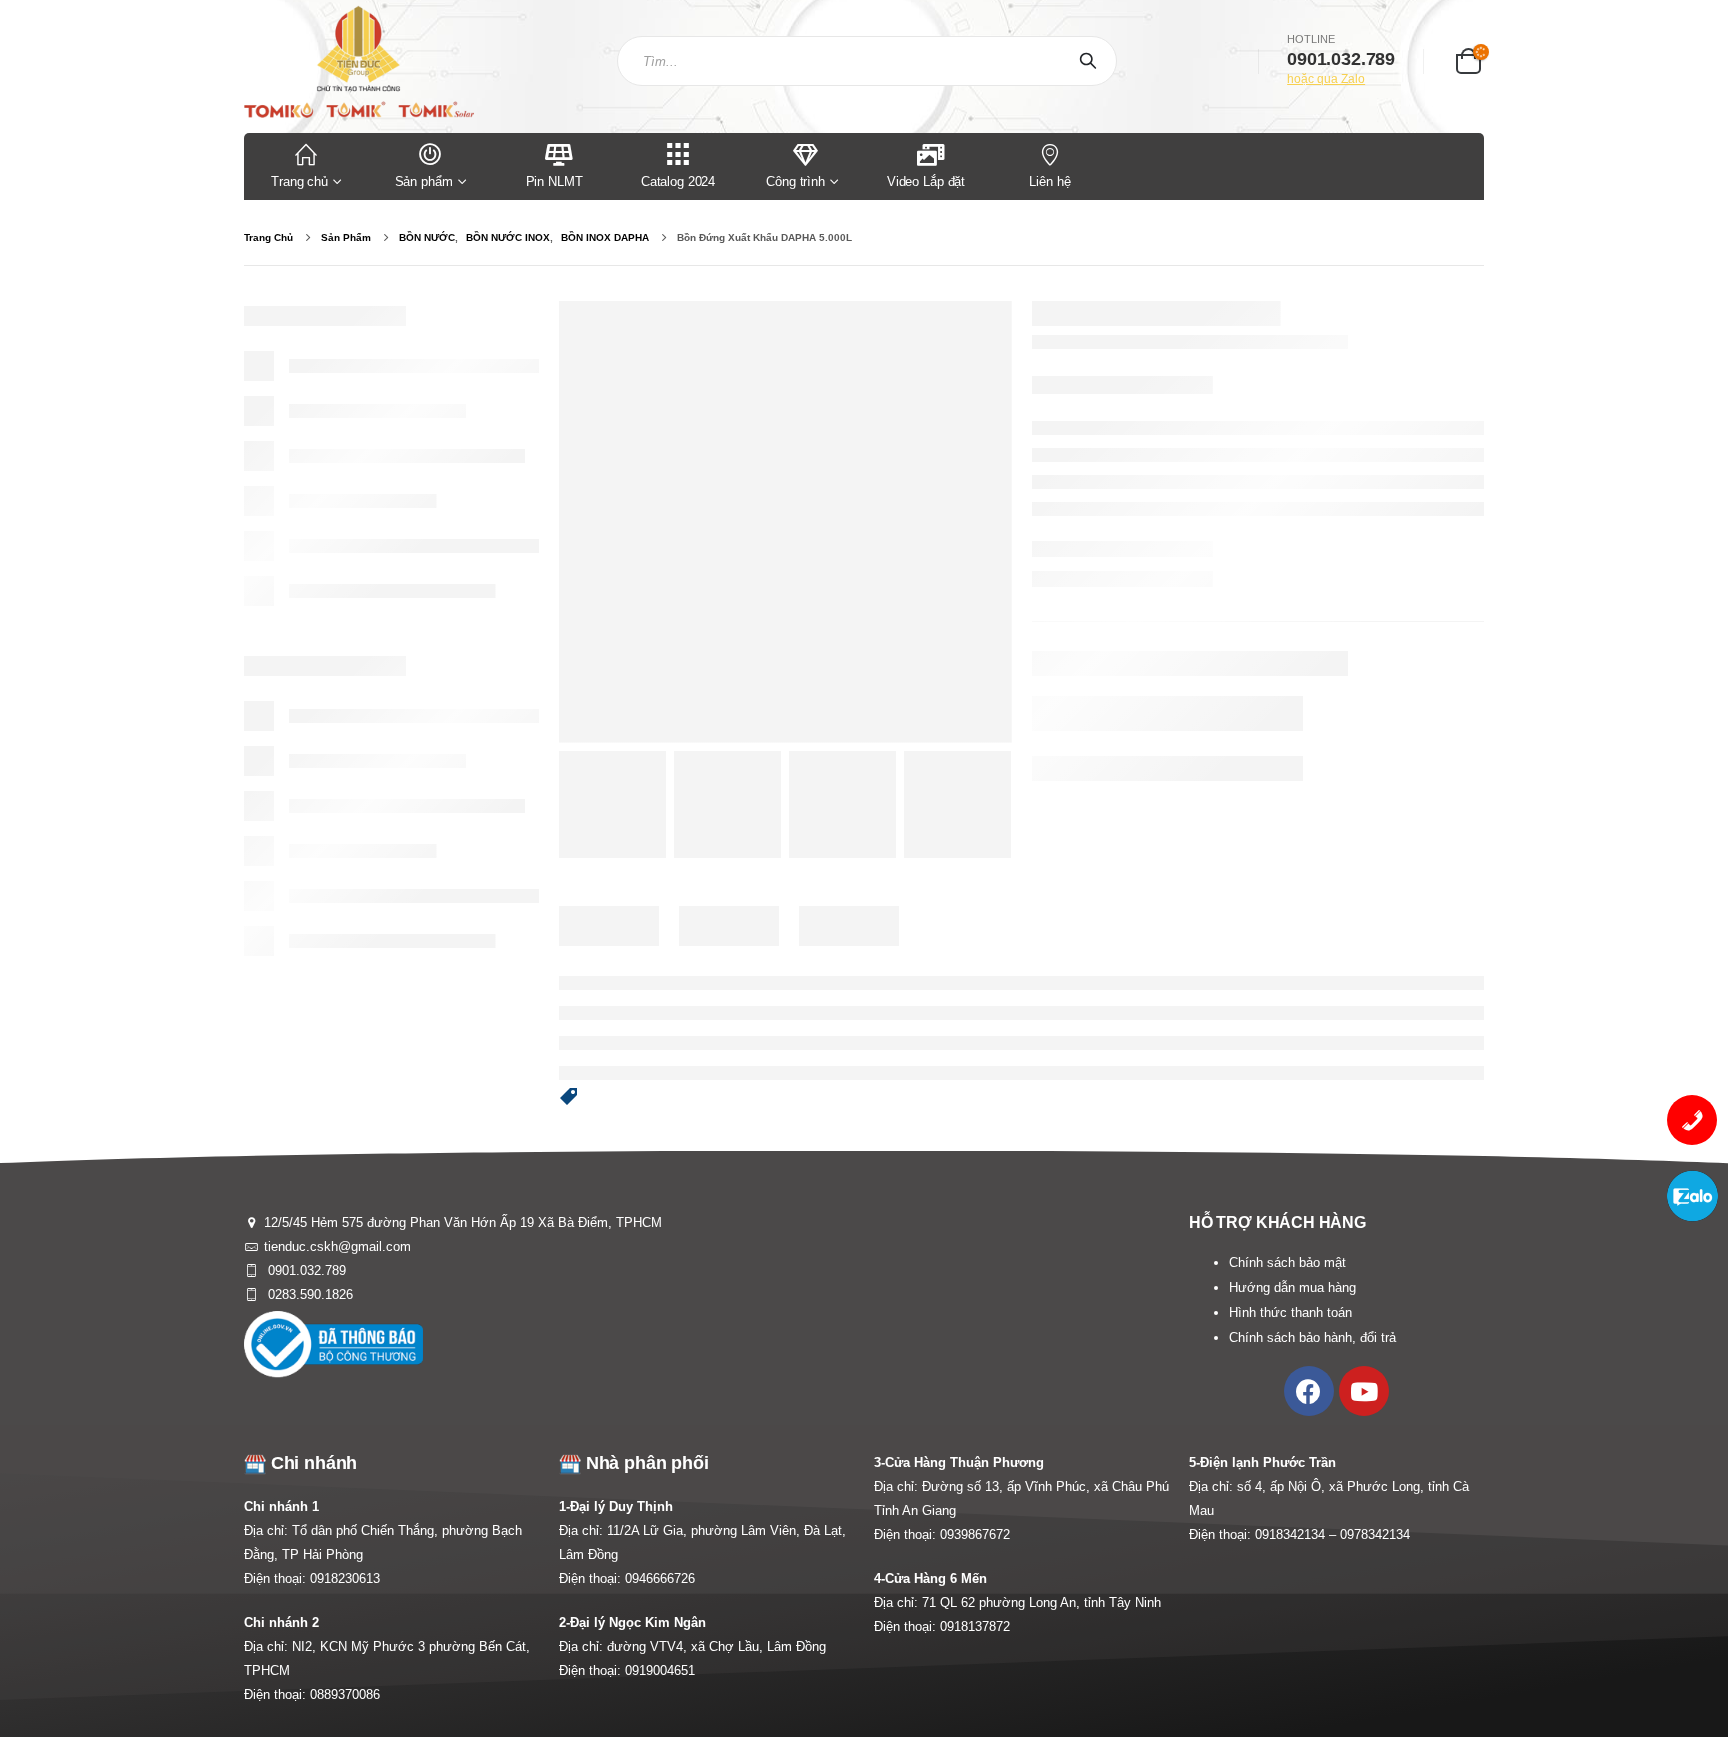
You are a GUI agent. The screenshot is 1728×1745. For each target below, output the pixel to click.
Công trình (795, 181)
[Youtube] (1364, 1391)
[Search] (1092, 61)
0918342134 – (1297, 1534)
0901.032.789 (305, 1270)
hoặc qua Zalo (1326, 79)
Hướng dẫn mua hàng (1292, 1287)
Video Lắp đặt (926, 181)
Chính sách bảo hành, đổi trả (1312, 1337)
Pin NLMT (554, 181)
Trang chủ (299, 181)
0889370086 (345, 1694)
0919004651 (660, 1670)
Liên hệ (1049, 181)
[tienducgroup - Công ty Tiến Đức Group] (359, 61)
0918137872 (975, 1626)
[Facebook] (1309, 1391)
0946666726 (660, 1578)
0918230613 (345, 1578)
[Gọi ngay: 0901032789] (1692, 1120)
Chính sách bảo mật (1287, 1262)
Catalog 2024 (678, 181)
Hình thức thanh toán (1290, 1312)
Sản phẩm (424, 181)
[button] (569, 1098)
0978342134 (1375, 1534)
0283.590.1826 (308, 1294)
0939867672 (975, 1534)
